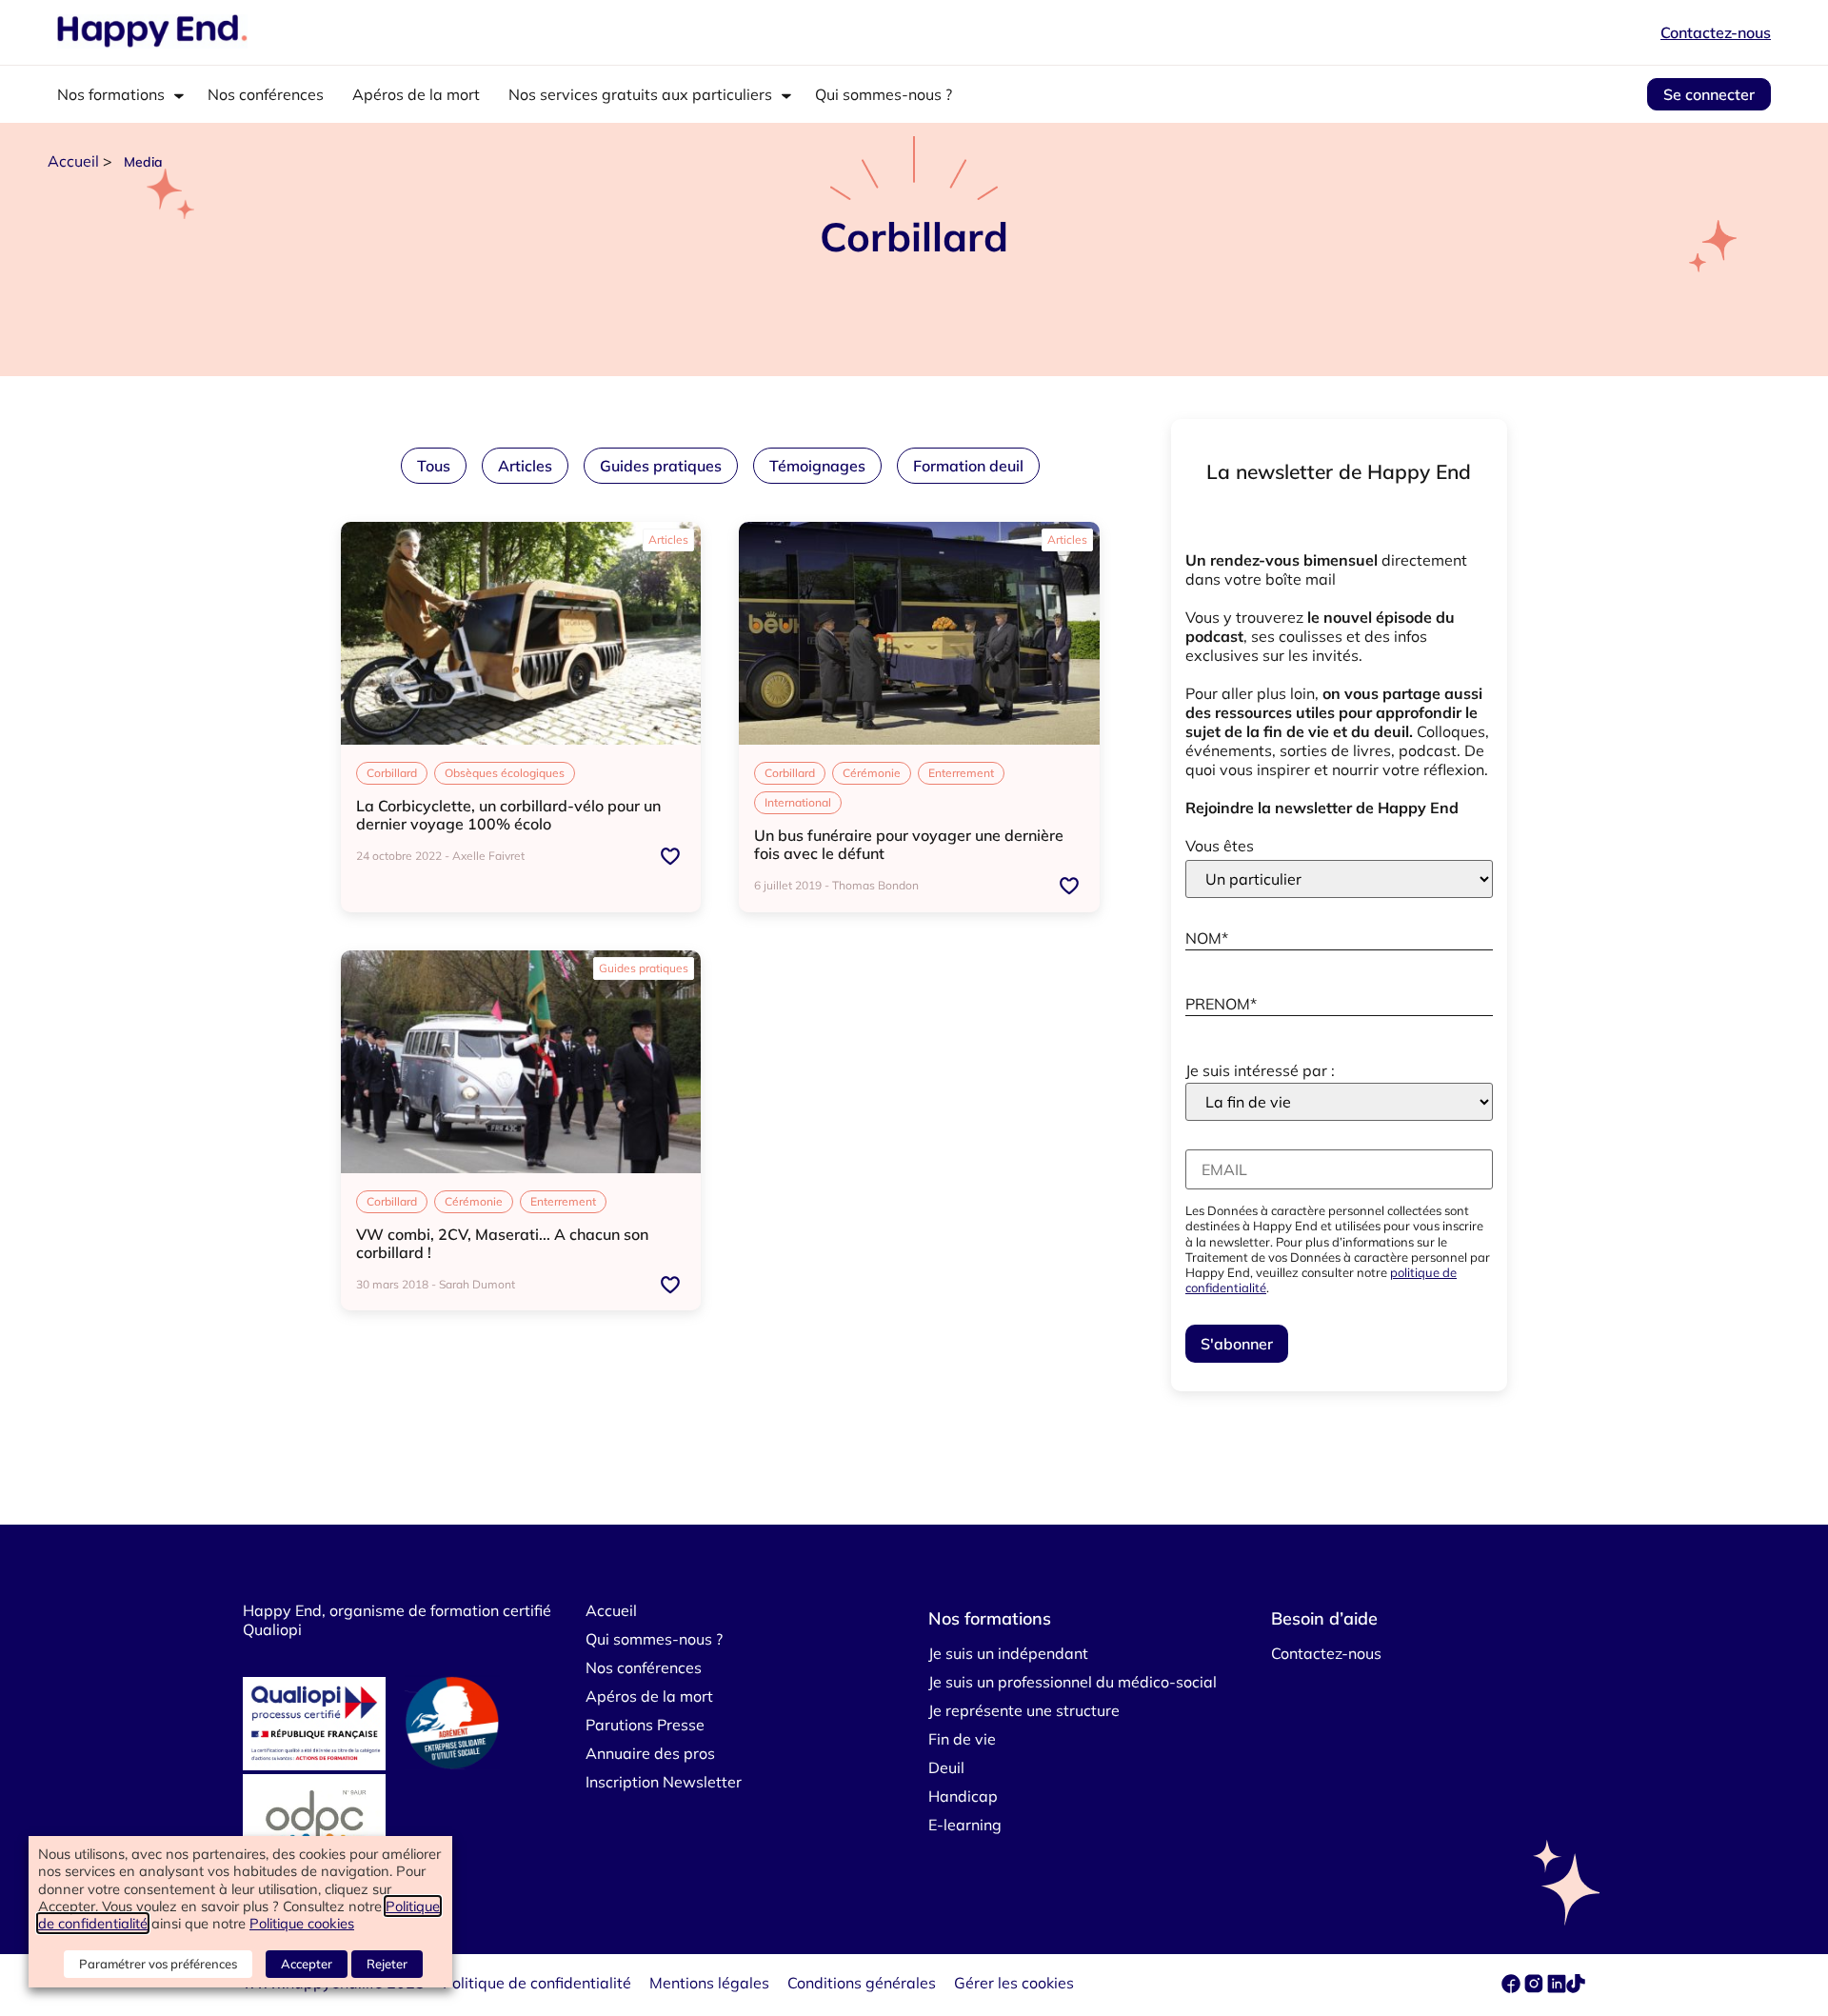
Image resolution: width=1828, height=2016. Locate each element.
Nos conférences (266, 94)
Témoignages (817, 466)
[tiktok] (1576, 1987)
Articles (525, 466)
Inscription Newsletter (664, 1782)
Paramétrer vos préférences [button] (158, 1964)
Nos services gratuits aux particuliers (640, 94)
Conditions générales (862, 1983)
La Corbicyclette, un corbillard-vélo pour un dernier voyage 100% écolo (508, 815)
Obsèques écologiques (505, 773)
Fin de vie (962, 1739)
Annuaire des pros (650, 1753)
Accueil (73, 161)
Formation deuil (968, 466)
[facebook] (1513, 1987)
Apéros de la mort (416, 94)
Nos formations (111, 94)
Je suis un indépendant (1008, 1653)
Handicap (963, 1796)
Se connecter (1709, 94)
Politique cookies (302, 1923)
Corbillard (392, 773)
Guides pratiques (661, 466)
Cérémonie (872, 773)
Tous (434, 466)
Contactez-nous (1716, 32)
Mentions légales (709, 1983)
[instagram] (1536, 1987)
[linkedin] (1557, 1987)
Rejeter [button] (387, 1964)
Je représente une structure (1024, 1710)
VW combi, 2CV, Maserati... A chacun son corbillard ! (502, 1243)
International (798, 802)
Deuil (946, 1767)
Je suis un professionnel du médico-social (1073, 1682)
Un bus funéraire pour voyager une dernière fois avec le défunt (909, 844)
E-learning (965, 1825)
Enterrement (961, 773)
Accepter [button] (307, 1964)
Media (143, 162)
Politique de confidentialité (537, 1983)
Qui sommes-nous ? (884, 94)
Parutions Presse (645, 1725)
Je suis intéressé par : (1260, 1070)
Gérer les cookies (1014, 1983)
